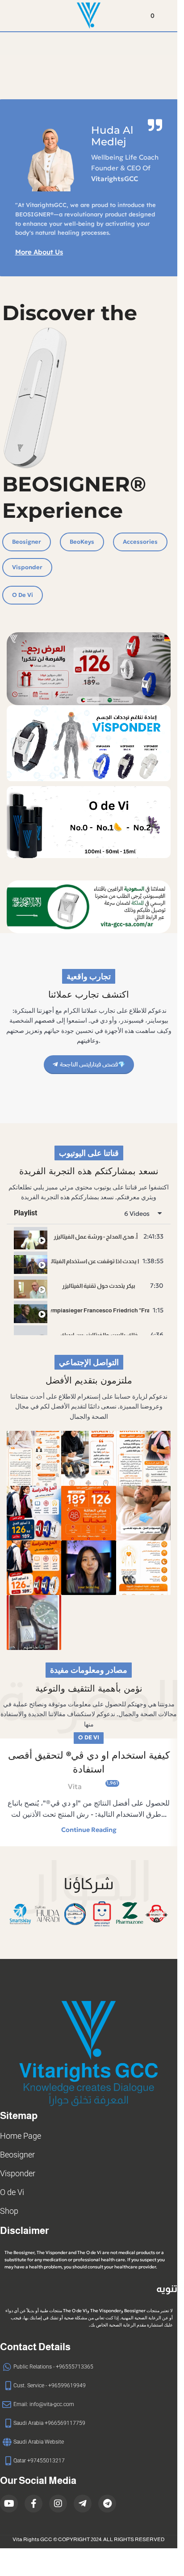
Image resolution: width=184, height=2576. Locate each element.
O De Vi (89, 1738)
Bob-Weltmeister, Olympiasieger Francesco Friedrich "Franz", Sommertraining (100, 1310)
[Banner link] (89, 743)
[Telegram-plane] (83, 2504)
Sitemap (19, 2116)
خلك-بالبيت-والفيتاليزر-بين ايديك (99, 1335)
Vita (75, 1786)
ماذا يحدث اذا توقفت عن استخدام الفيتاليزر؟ (95, 1261)
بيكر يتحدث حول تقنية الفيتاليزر (99, 1286)
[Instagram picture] (34, 1458)
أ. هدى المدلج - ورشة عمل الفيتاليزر (96, 1237)
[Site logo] (89, 15)
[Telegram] (107, 2504)
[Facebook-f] (33, 2504)
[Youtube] (9, 2504)
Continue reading (89, 1830)
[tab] (89, 1237)
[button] (17, 1914)
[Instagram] (58, 2504)
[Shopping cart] (167, 16)
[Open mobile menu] (10, 16)
